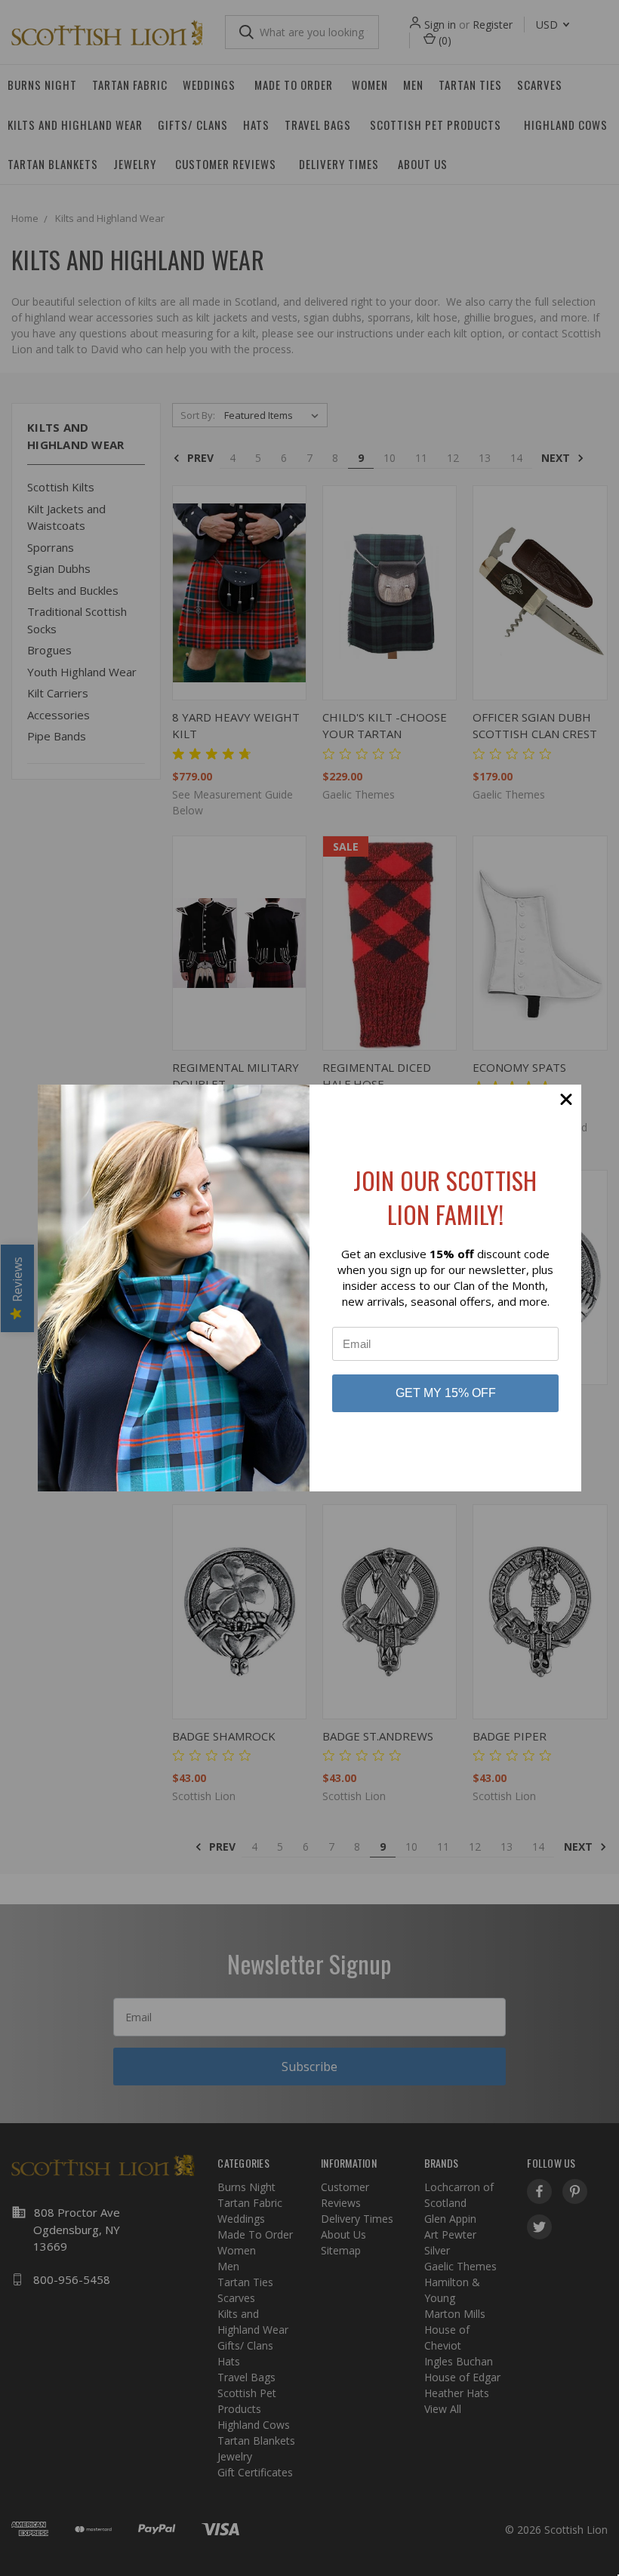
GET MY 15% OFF (446, 1393)
